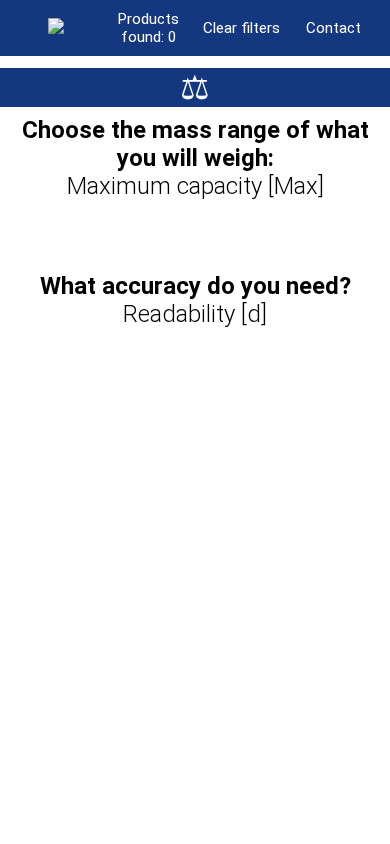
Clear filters (241, 28)
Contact (333, 28)
